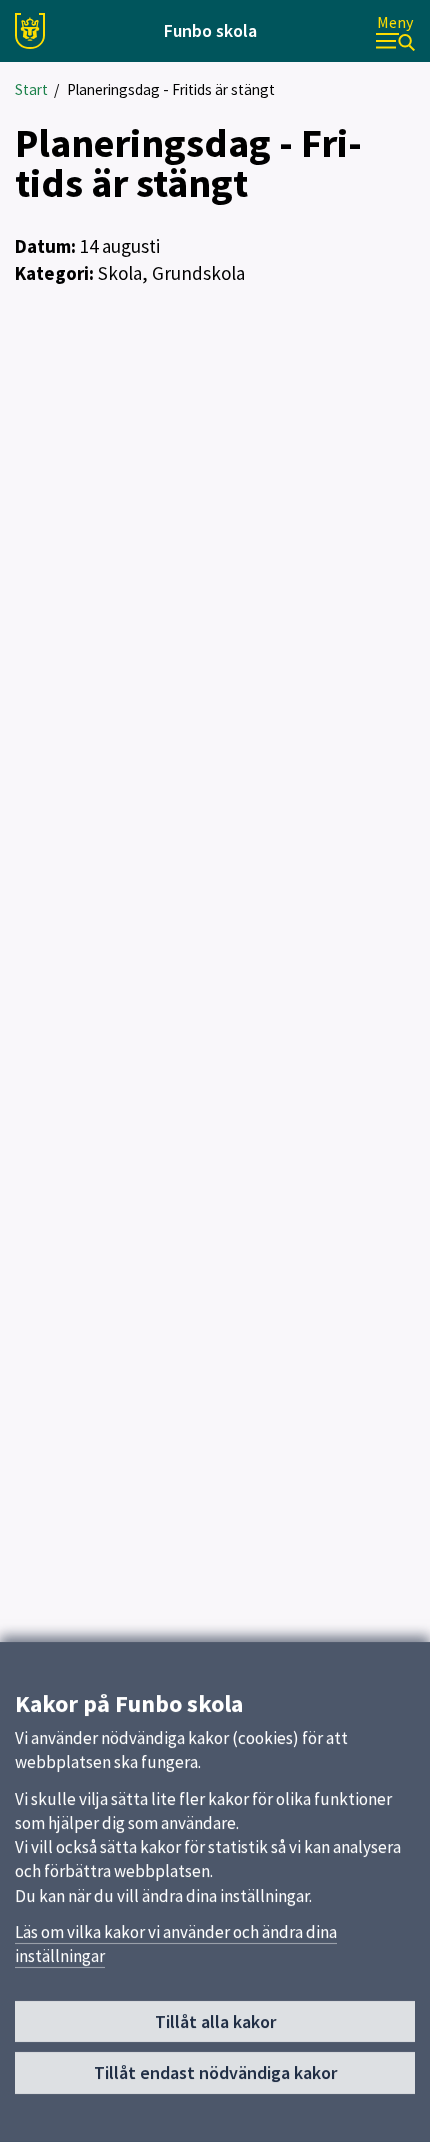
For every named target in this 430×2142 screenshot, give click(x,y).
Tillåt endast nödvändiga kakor (215, 2072)
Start (31, 89)
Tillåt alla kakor (215, 2021)
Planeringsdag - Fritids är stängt (171, 89)
